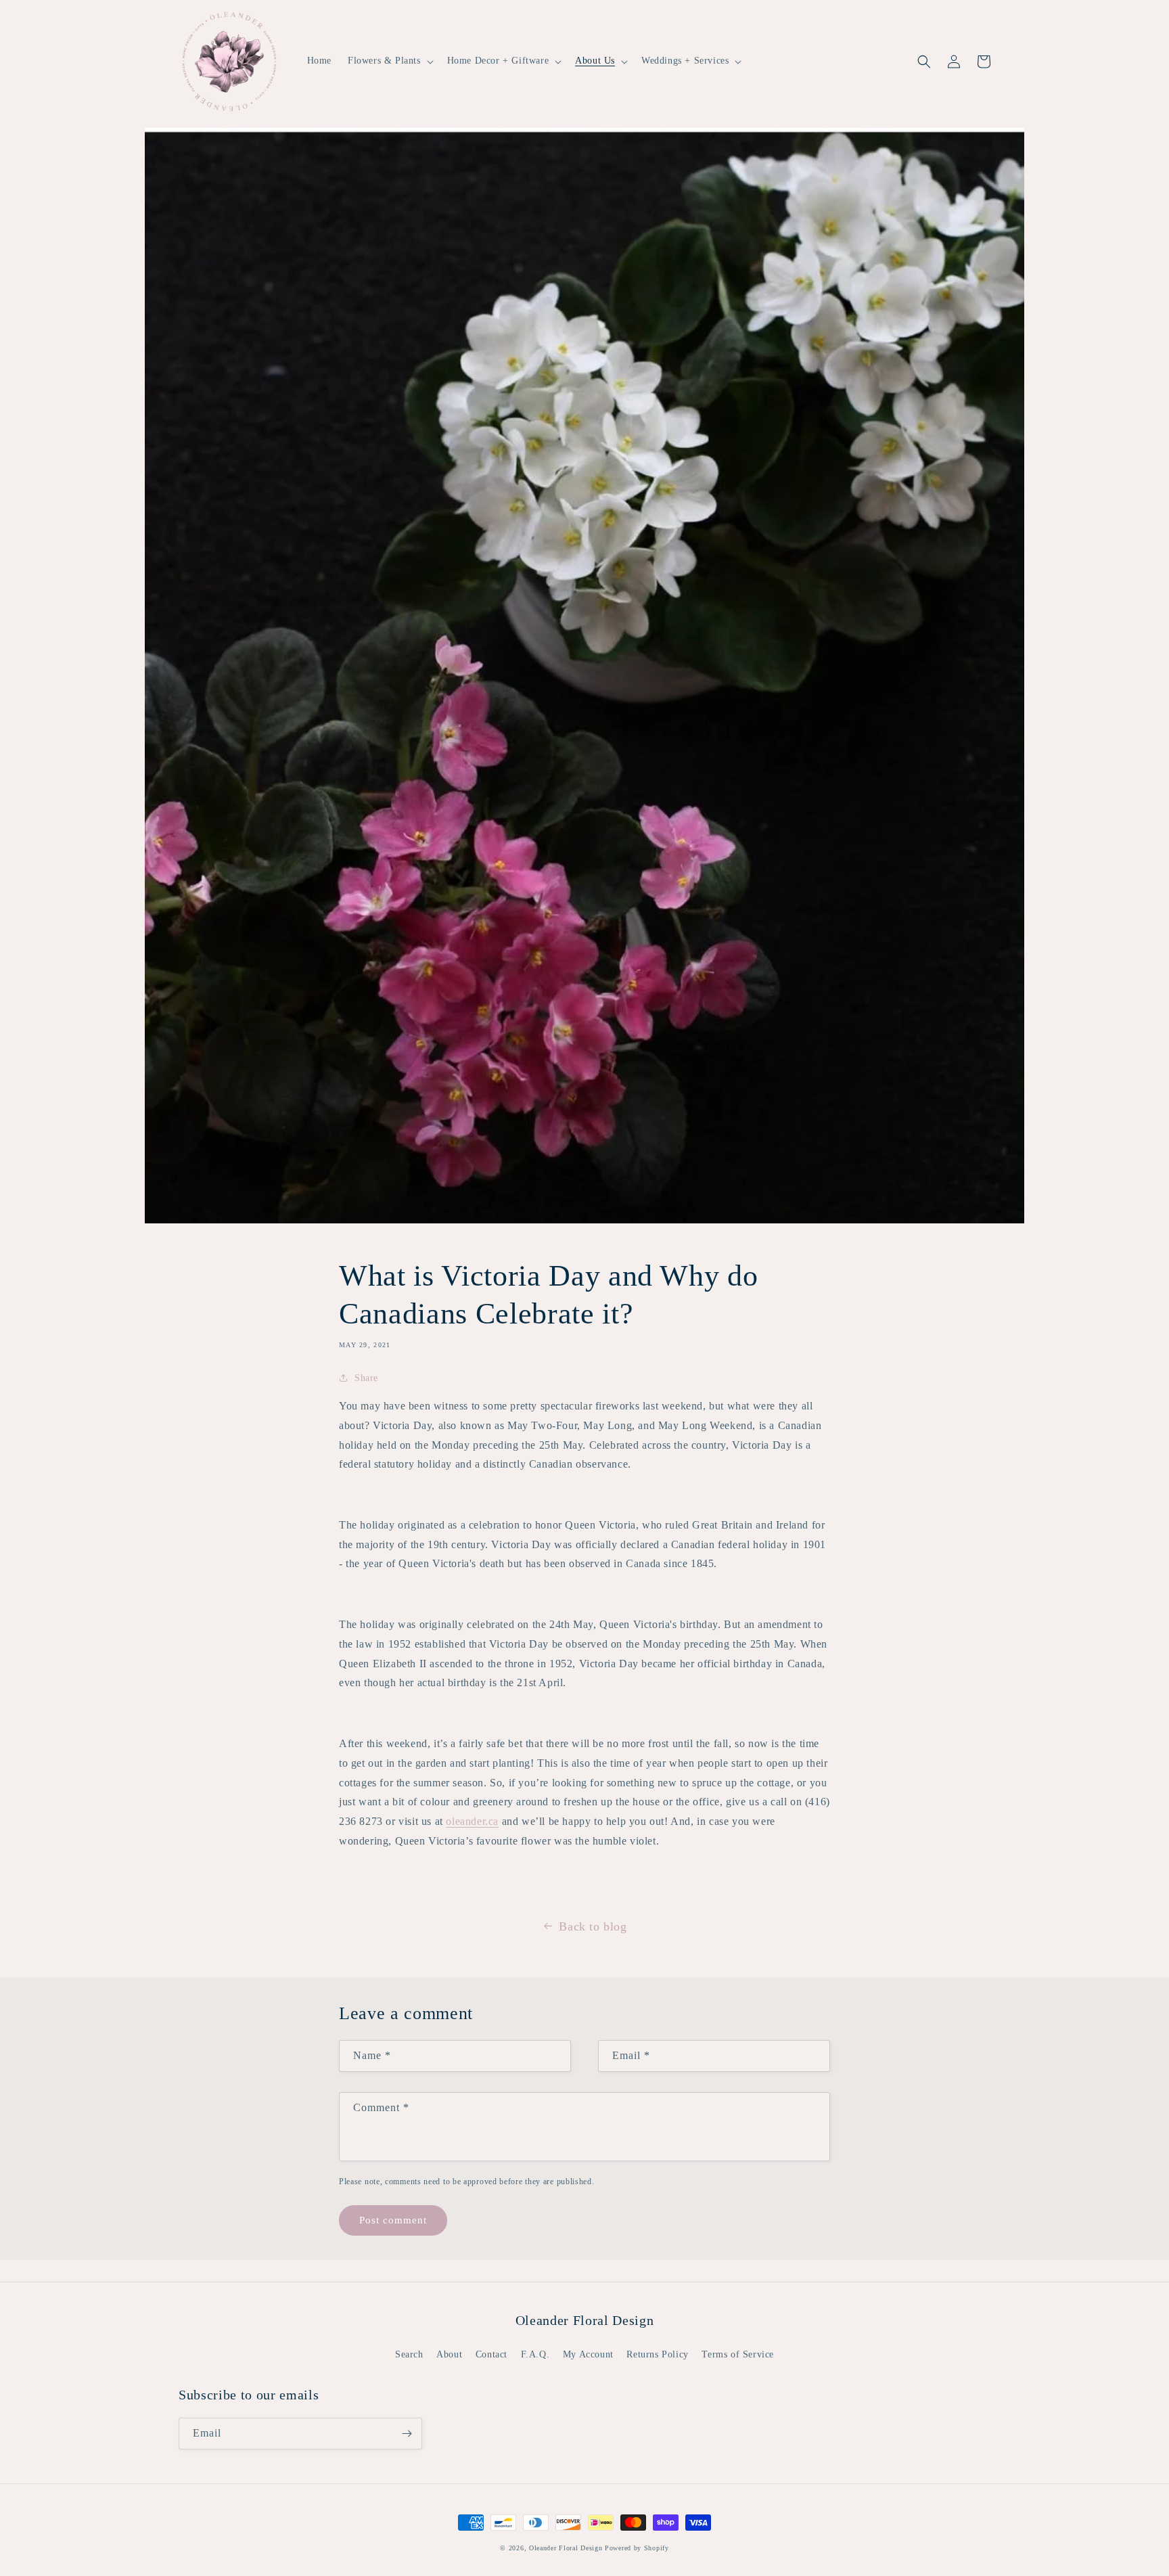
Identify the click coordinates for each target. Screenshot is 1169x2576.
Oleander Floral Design (566, 2548)
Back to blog (593, 1926)
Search (409, 2354)
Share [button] (366, 1378)
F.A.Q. (535, 2354)
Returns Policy (657, 2354)
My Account (588, 2354)
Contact (491, 2354)
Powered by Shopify (637, 2548)
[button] (389, 61)
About (449, 2354)
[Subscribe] (407, 2434)
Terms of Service (738, 2354)
